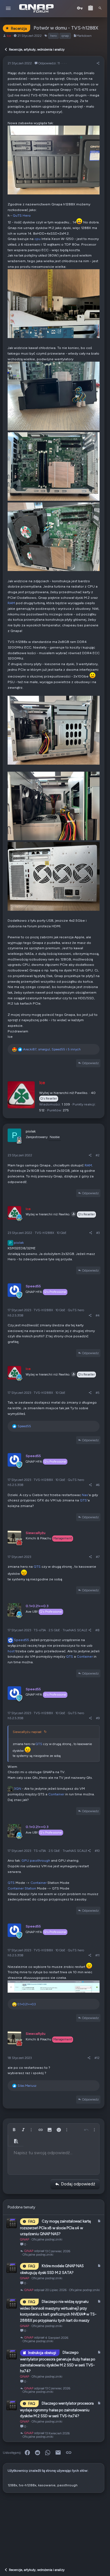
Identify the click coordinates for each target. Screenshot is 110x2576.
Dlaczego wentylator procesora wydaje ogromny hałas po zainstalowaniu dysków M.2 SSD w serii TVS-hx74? (57, 2410)
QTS (83, 1500)
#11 (97, 1955)
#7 (98, 1557)
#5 (98, 1393)
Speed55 (21, 1640)
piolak (16, 1242)
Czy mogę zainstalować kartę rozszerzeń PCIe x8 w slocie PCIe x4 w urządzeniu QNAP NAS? (55, 2227)
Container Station (22, 1888)
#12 (97, 2058)
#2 (98, 1155)
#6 (98, 1485)
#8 (97, 1630)
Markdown (84, 36)
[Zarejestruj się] (91, 8)
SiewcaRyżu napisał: (27, 1732)
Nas (85, 1495)
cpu (38, 239)
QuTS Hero (22, 215)
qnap (65, 36)
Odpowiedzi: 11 (49, 63)
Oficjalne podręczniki (47, 2239)
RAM (11, 603)
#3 (98, 1233)
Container (85, 1656)
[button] (8, 9)
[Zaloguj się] (80, 8)
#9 (98, 1718)
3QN (17, 1788)
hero (53, 36)
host (11, 1651)
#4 (98, 1315)
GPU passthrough (36, 1860)
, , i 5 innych (52, 1049)
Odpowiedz (90, 1063)
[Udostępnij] (98, 63)
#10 (97, 1851)
